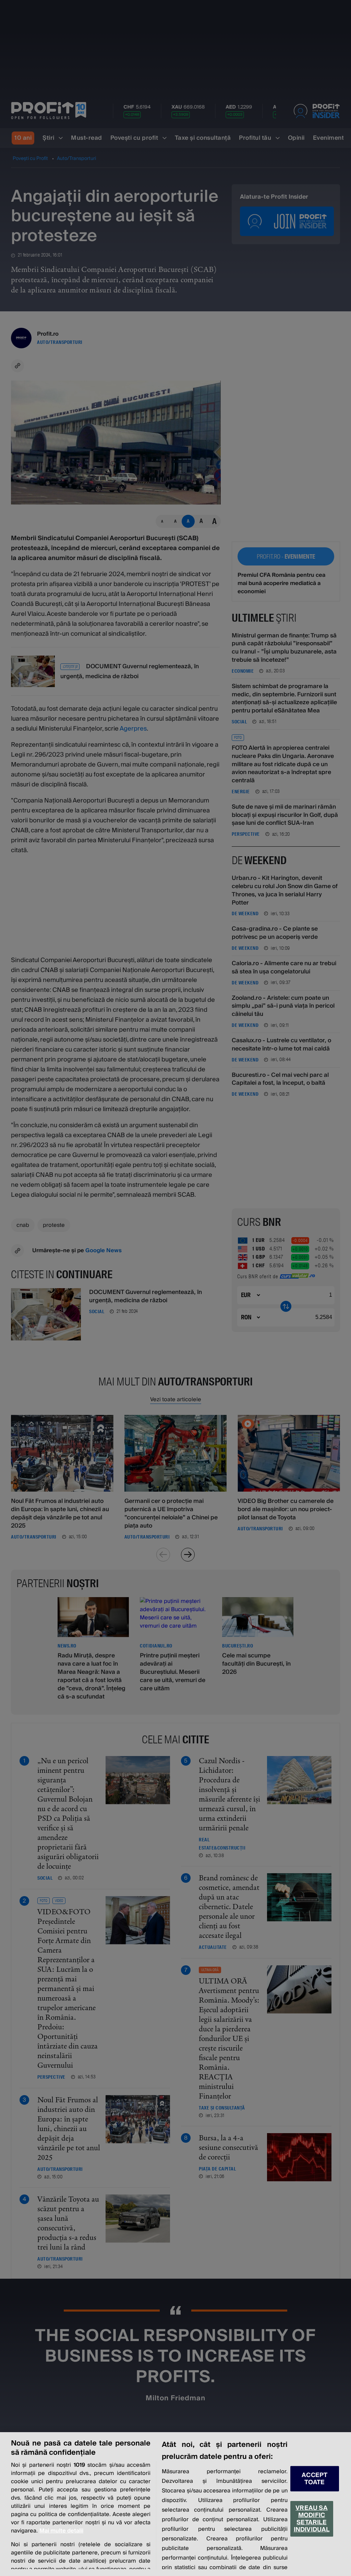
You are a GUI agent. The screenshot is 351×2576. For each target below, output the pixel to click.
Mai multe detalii (61, 2531)
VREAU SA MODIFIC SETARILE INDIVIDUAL (312, 2519)
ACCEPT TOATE (314, 2479)
